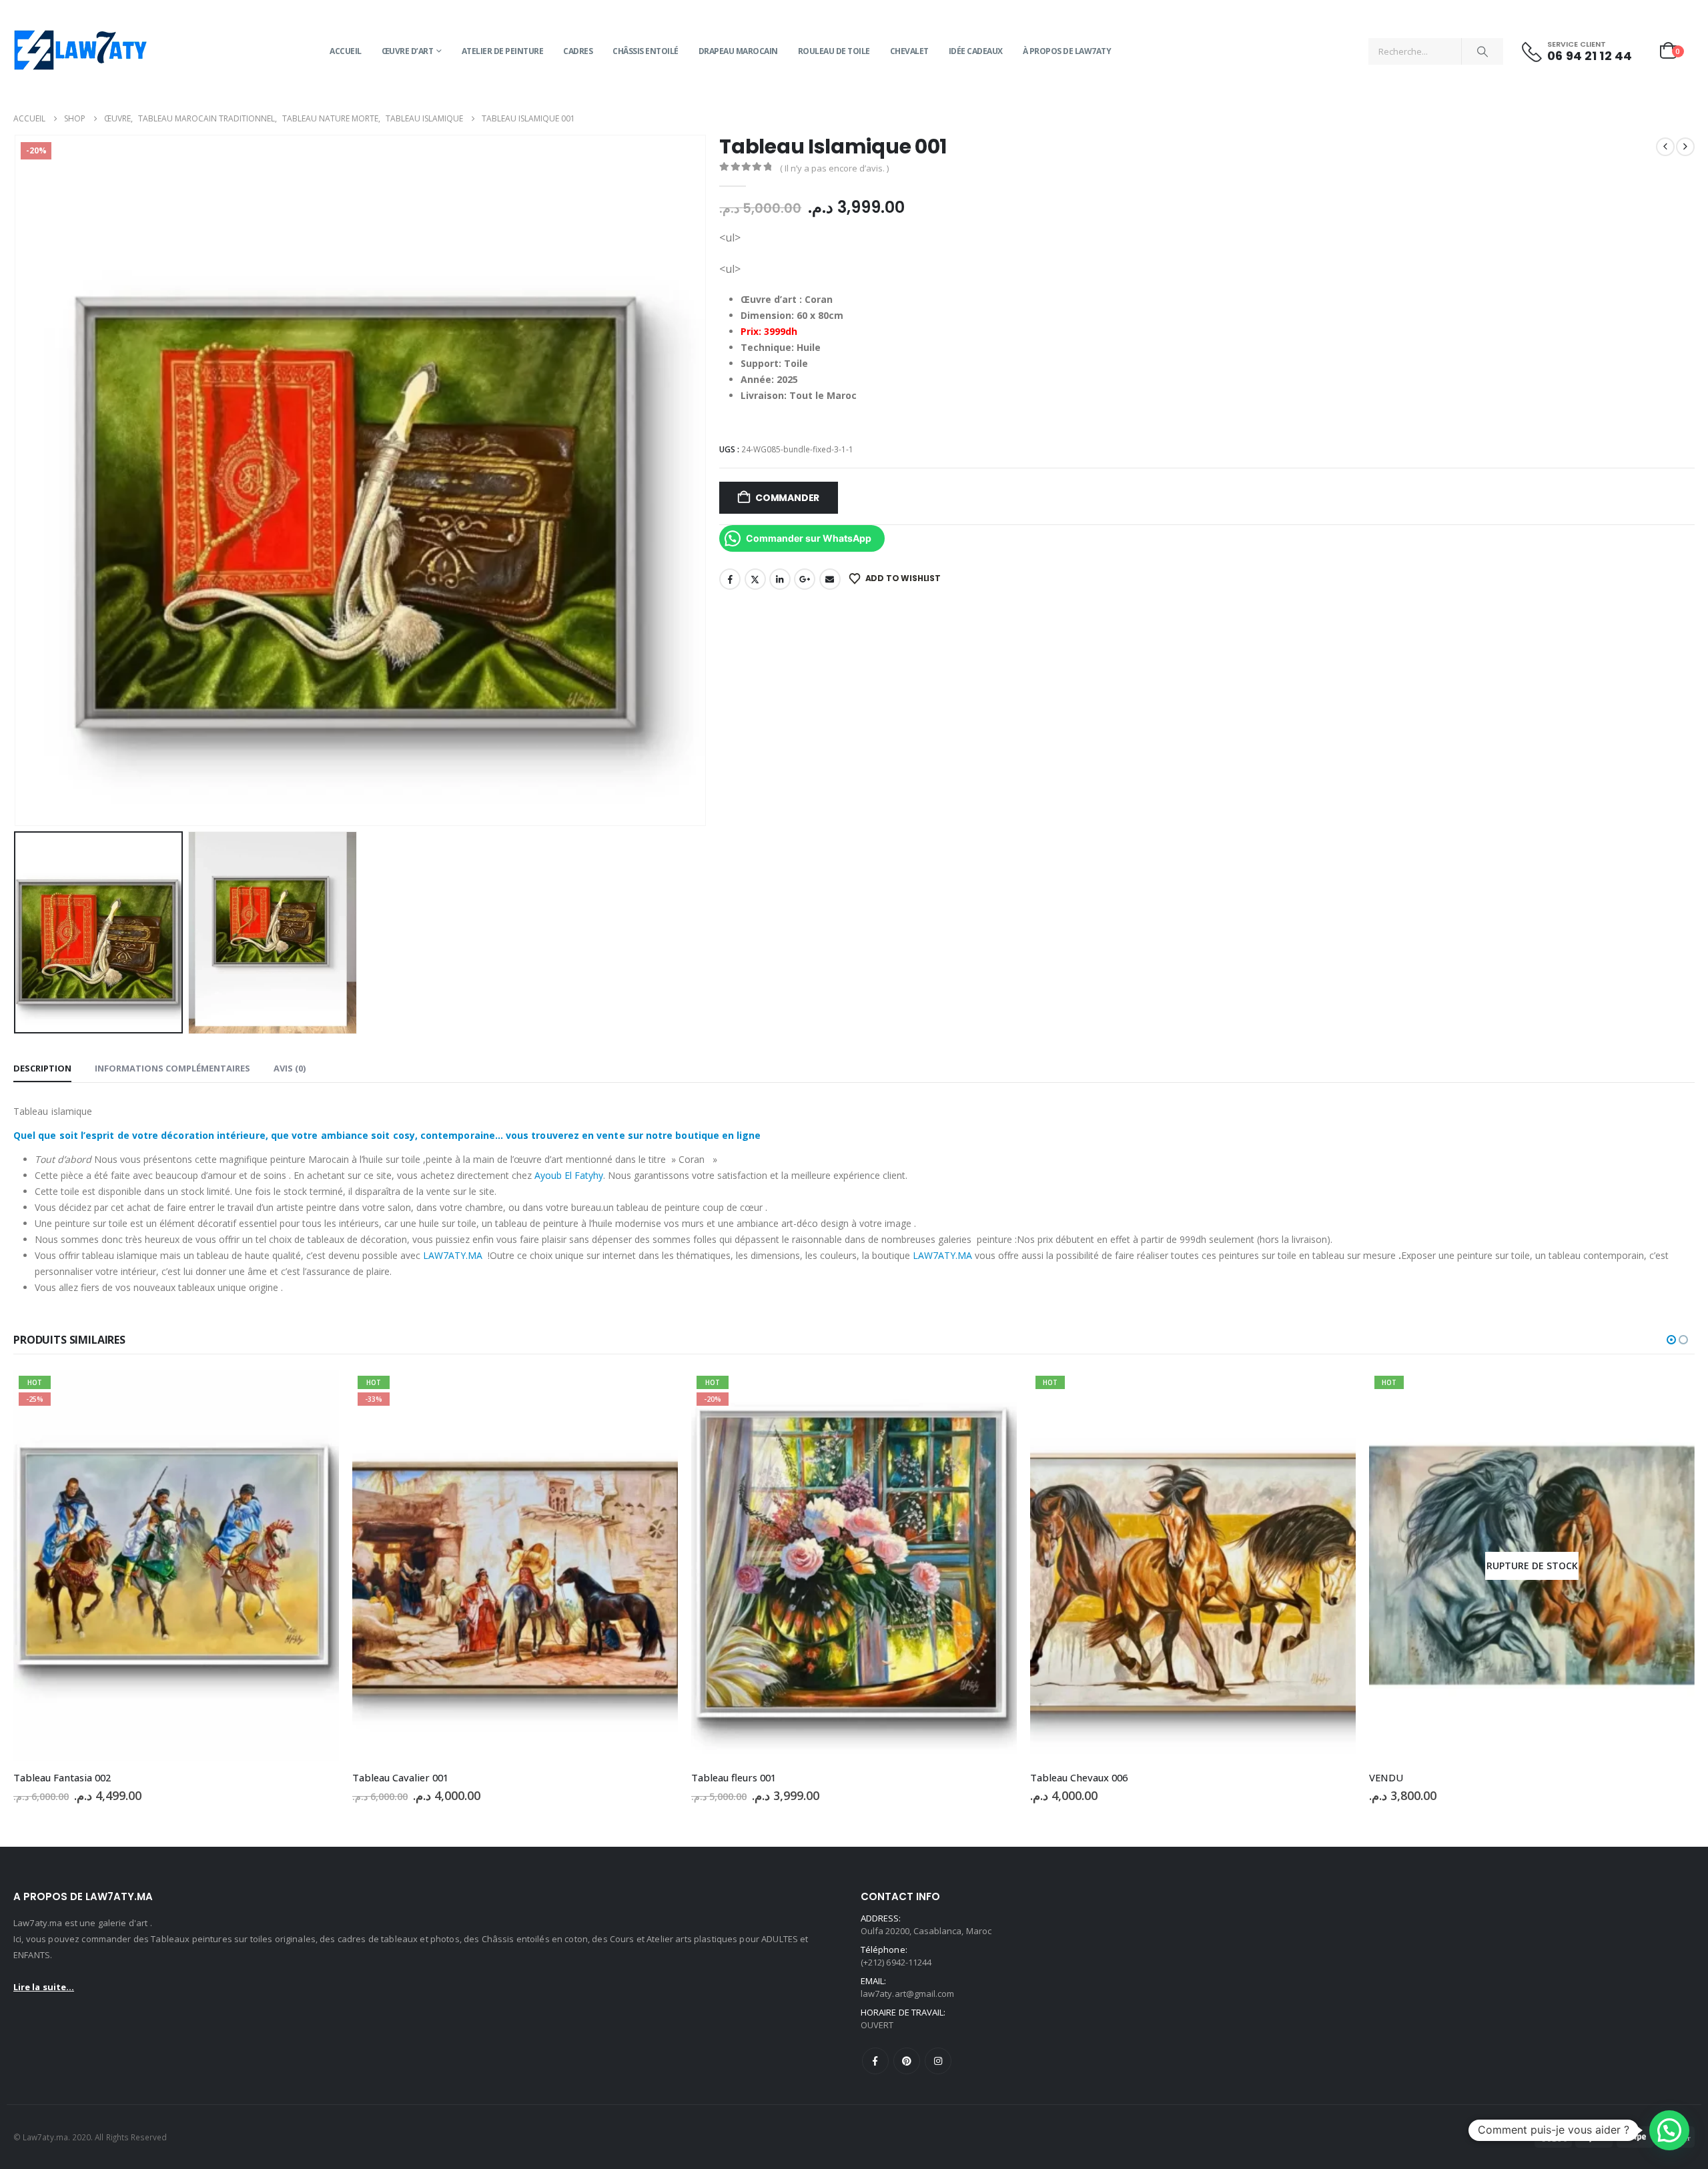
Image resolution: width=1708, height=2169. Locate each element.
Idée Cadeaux (976, 51)
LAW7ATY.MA (453, 1255)
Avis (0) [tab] (290, 1068)
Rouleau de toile (834, 51)
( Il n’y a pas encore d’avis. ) (834, 168)
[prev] (1665, 147)
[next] (1685, 147)
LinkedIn (780, 579)
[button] (17, 480)
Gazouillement (755, 579)
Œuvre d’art (408, 51)
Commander (787, 498)
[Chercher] (1482, 51)
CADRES (578, 51)
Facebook (730, 579)
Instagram (938, 2061)
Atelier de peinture (503, 51)
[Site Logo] (80, 51)
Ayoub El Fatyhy (569, 1175)
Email (830, 579)
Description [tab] (42, 1068)
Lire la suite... (44, 1987)
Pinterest (907, 2061)
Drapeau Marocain (738, 51)
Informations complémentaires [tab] (172, 1068)
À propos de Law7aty (1067, 51)
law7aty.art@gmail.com (907, 1994)
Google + (805, 579)
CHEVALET (909, 51)
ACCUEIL (346, 51)
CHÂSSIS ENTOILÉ (646, 51)
